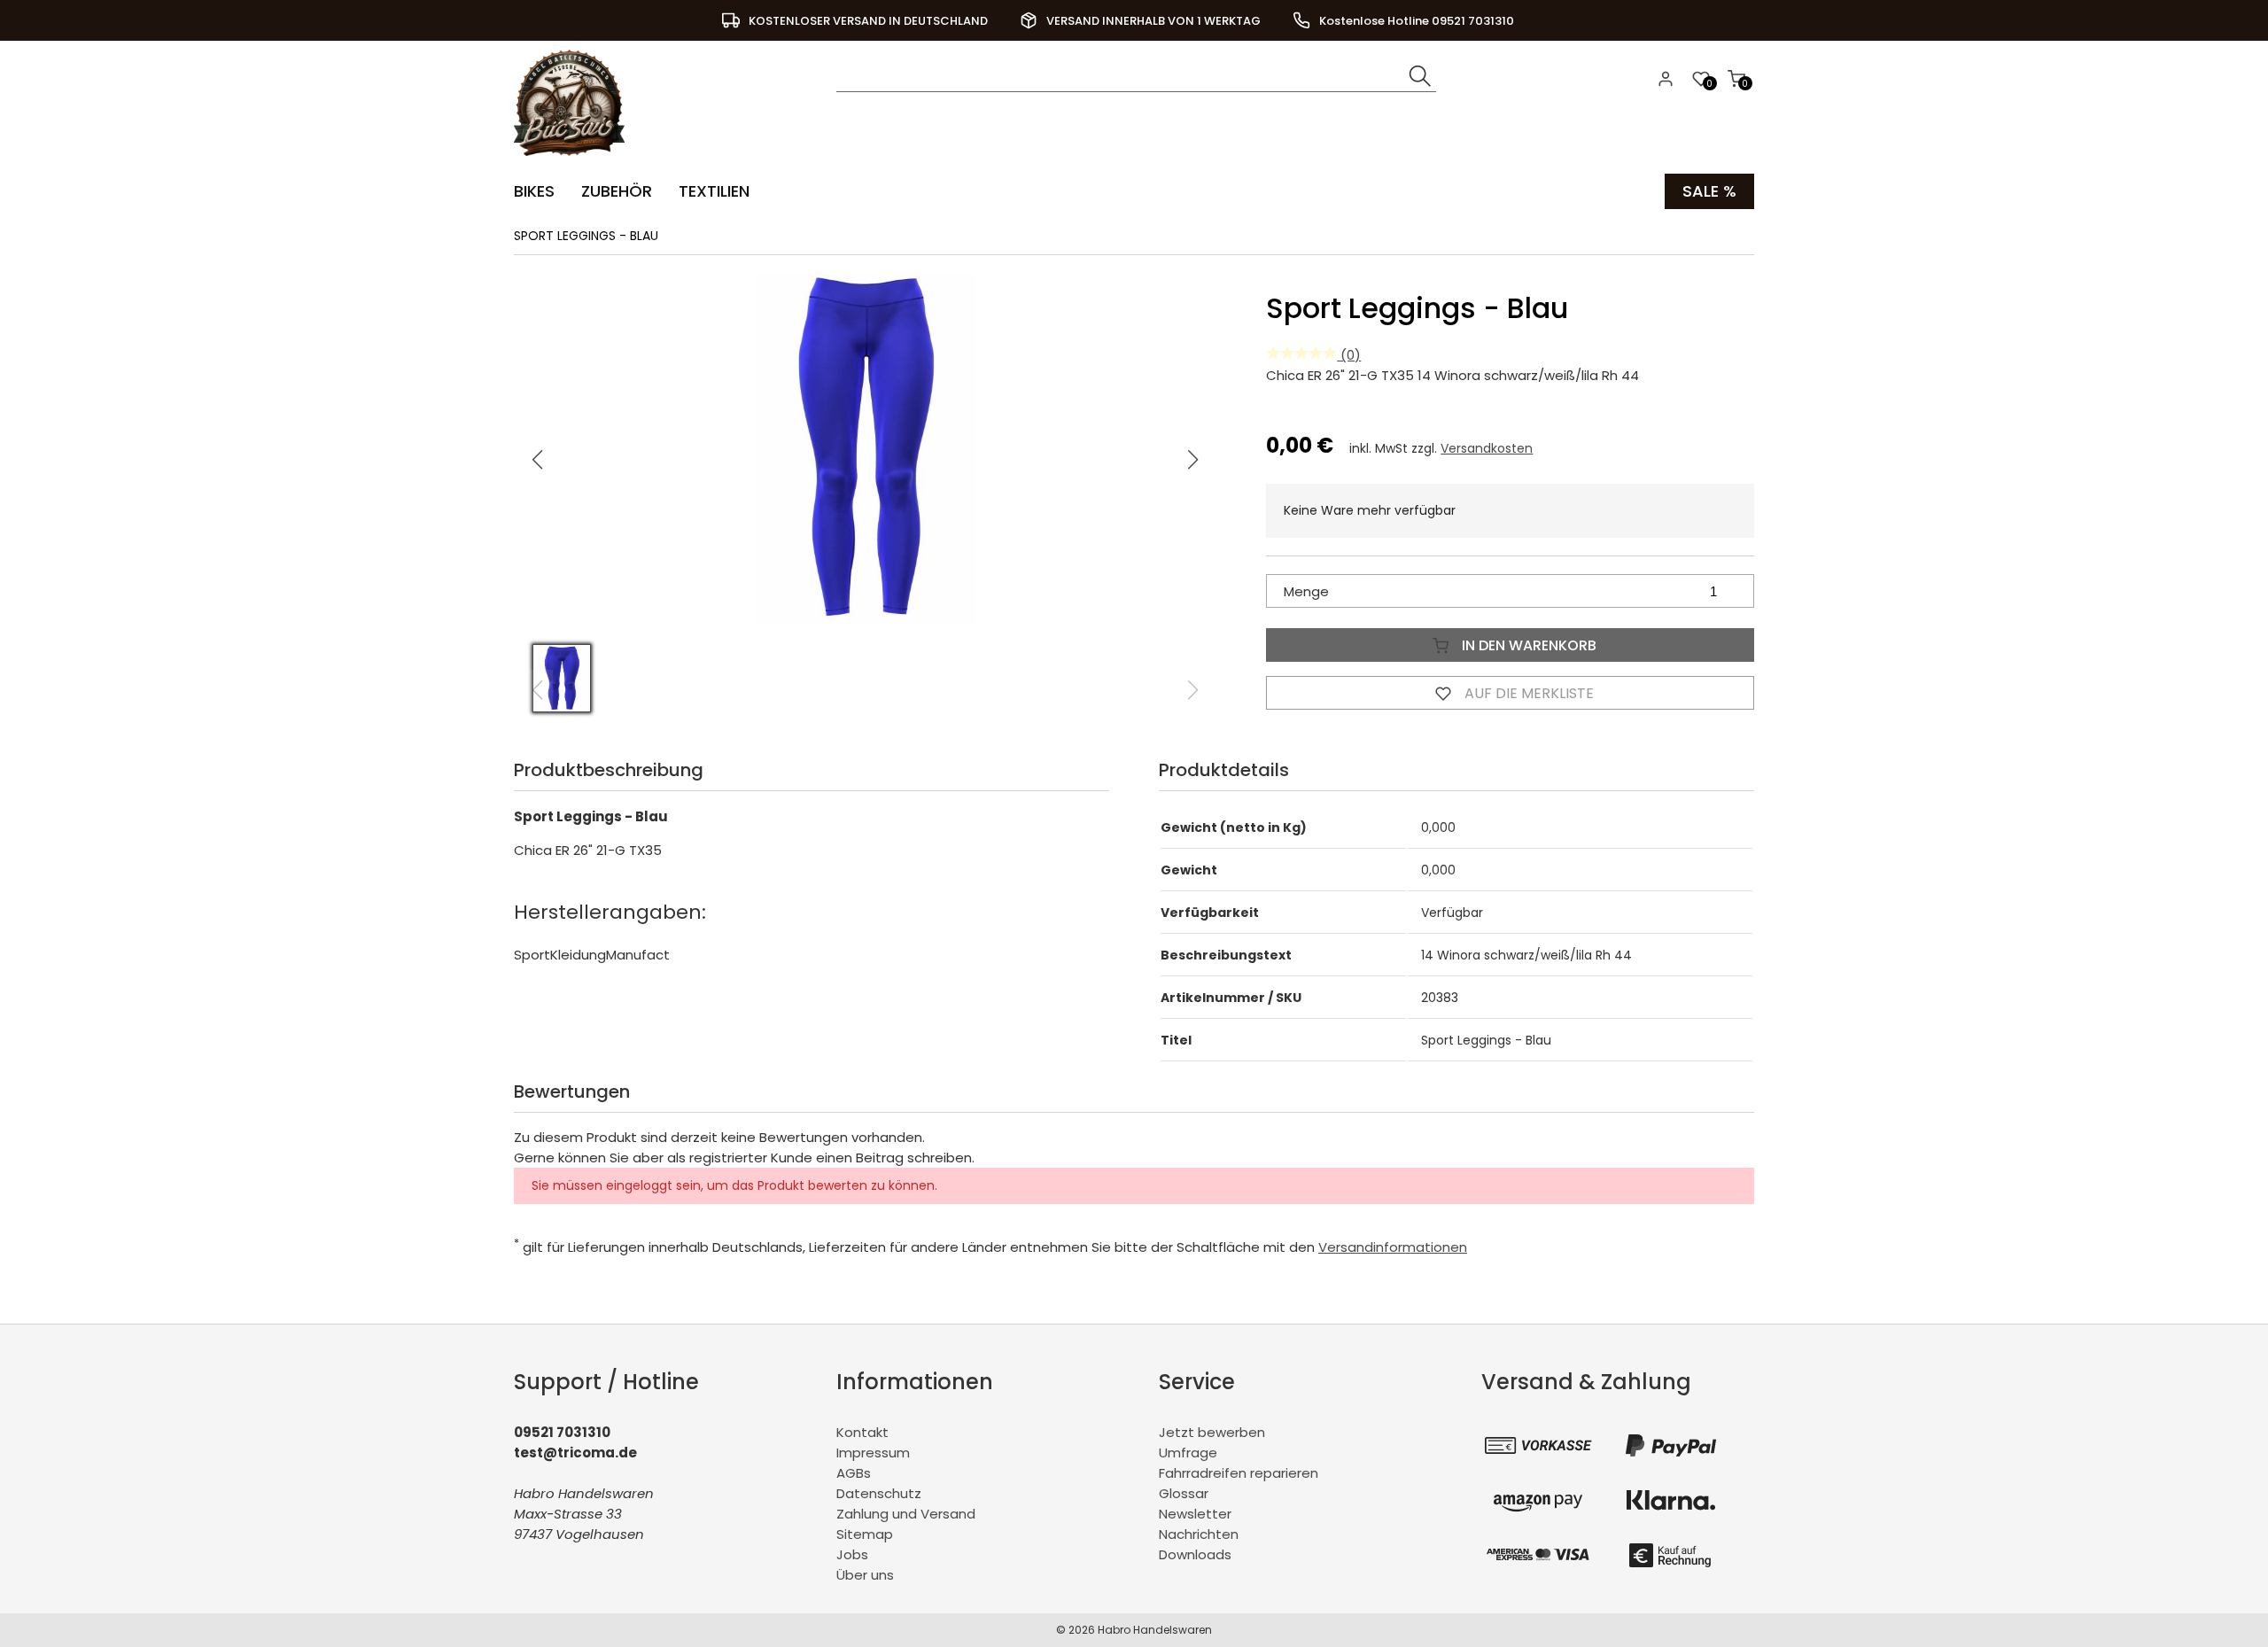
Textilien (714, 191)
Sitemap (865, 1534)
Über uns (865, 1575)
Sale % (1709, 191)
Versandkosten (1487, 448)
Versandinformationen (1393, 1247)
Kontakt (862, 1432)
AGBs (854, 1473)
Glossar (1184, 1493)
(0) (1349, 355)
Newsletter (1195, 1514)
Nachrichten (1199, 1534)
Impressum (873, 1453)
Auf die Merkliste (1527, 693)
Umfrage (1188, 1453)
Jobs (852, 1554)
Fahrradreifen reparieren (1239, 1473)
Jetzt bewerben (1212, 1432)
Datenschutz (879, 1493)
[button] (1193, 460)
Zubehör (617, 191)
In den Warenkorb (1527, 645)
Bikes (534, 191)
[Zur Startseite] (574, 160)
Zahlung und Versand (906, 1514)
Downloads (1195, 1554)
